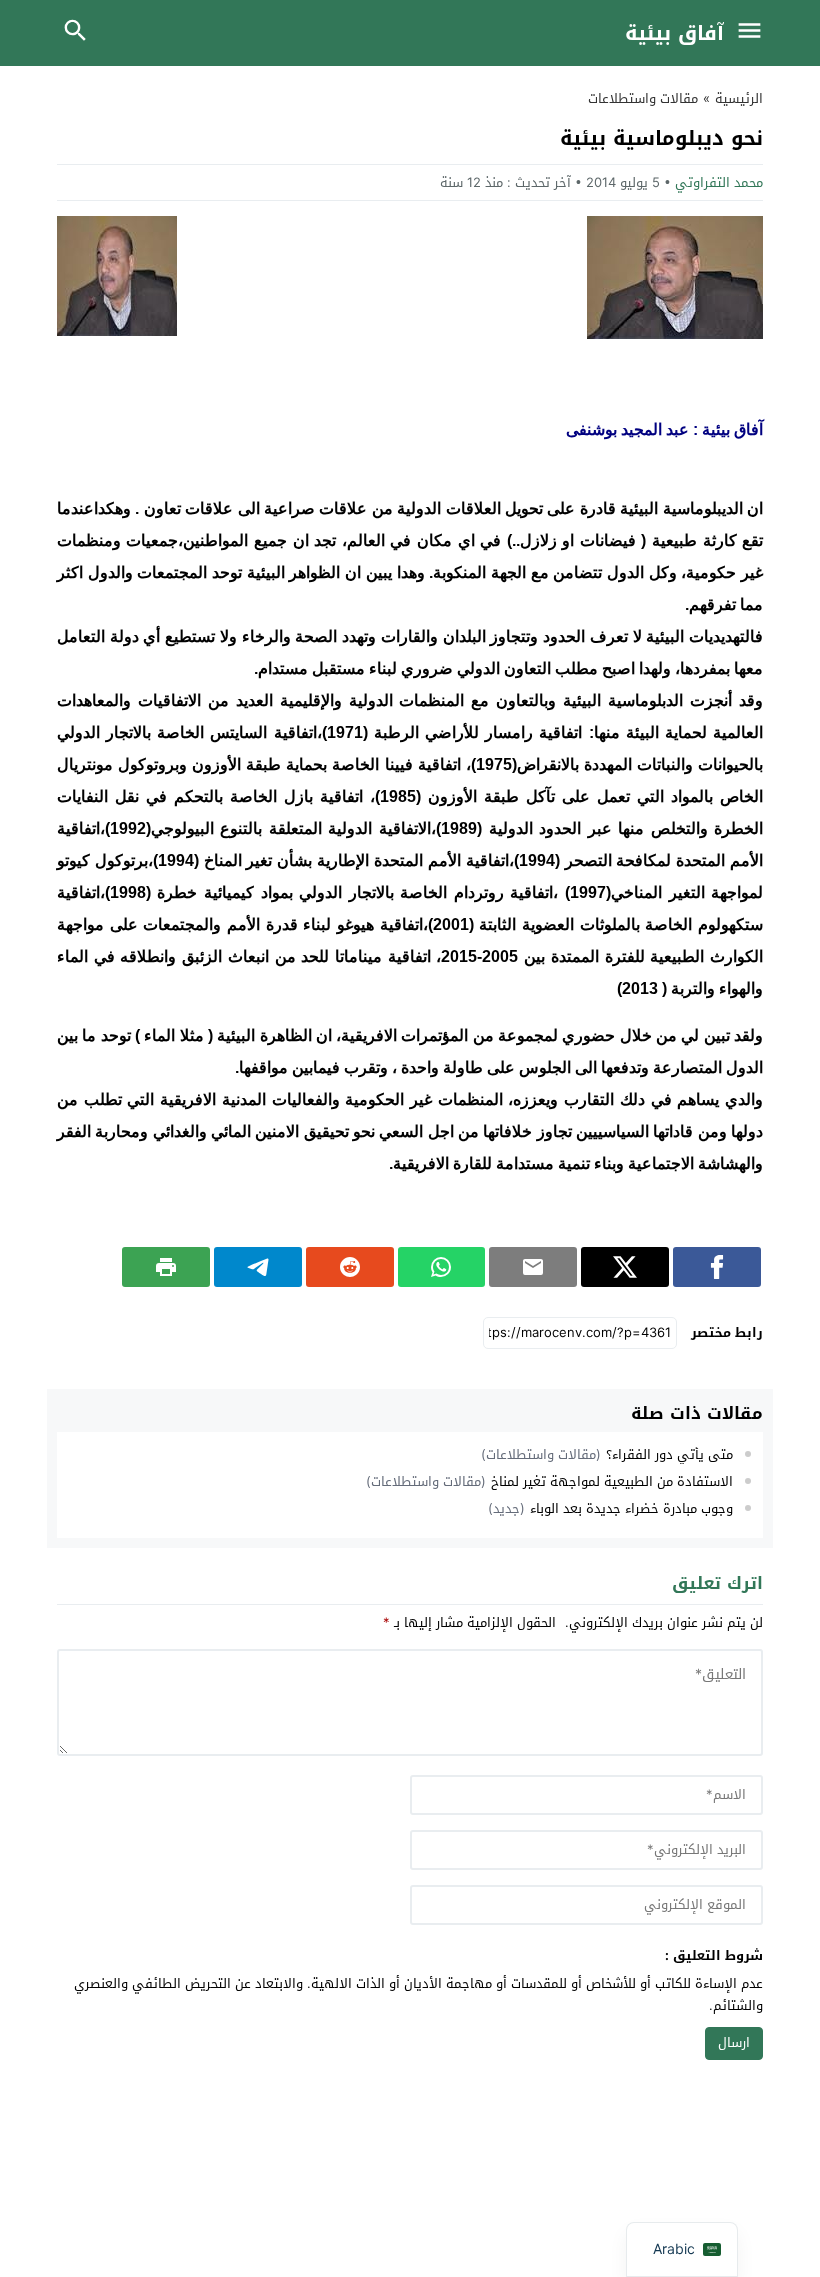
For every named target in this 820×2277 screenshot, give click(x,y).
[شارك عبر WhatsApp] (442, 1267)
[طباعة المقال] (166, 1267)
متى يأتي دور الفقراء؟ (669, 1454)
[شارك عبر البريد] (533, 1267)
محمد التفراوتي (719, 182)
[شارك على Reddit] (350, 1267)
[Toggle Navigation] (754, 33)
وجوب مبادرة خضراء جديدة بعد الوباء (631, 1508)
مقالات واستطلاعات (643, 98)
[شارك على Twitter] (625, 1267)
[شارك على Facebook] (717, 1267)
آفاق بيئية (674, 33)
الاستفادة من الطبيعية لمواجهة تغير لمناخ (612, 1481)
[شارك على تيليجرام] (258, 1267)
